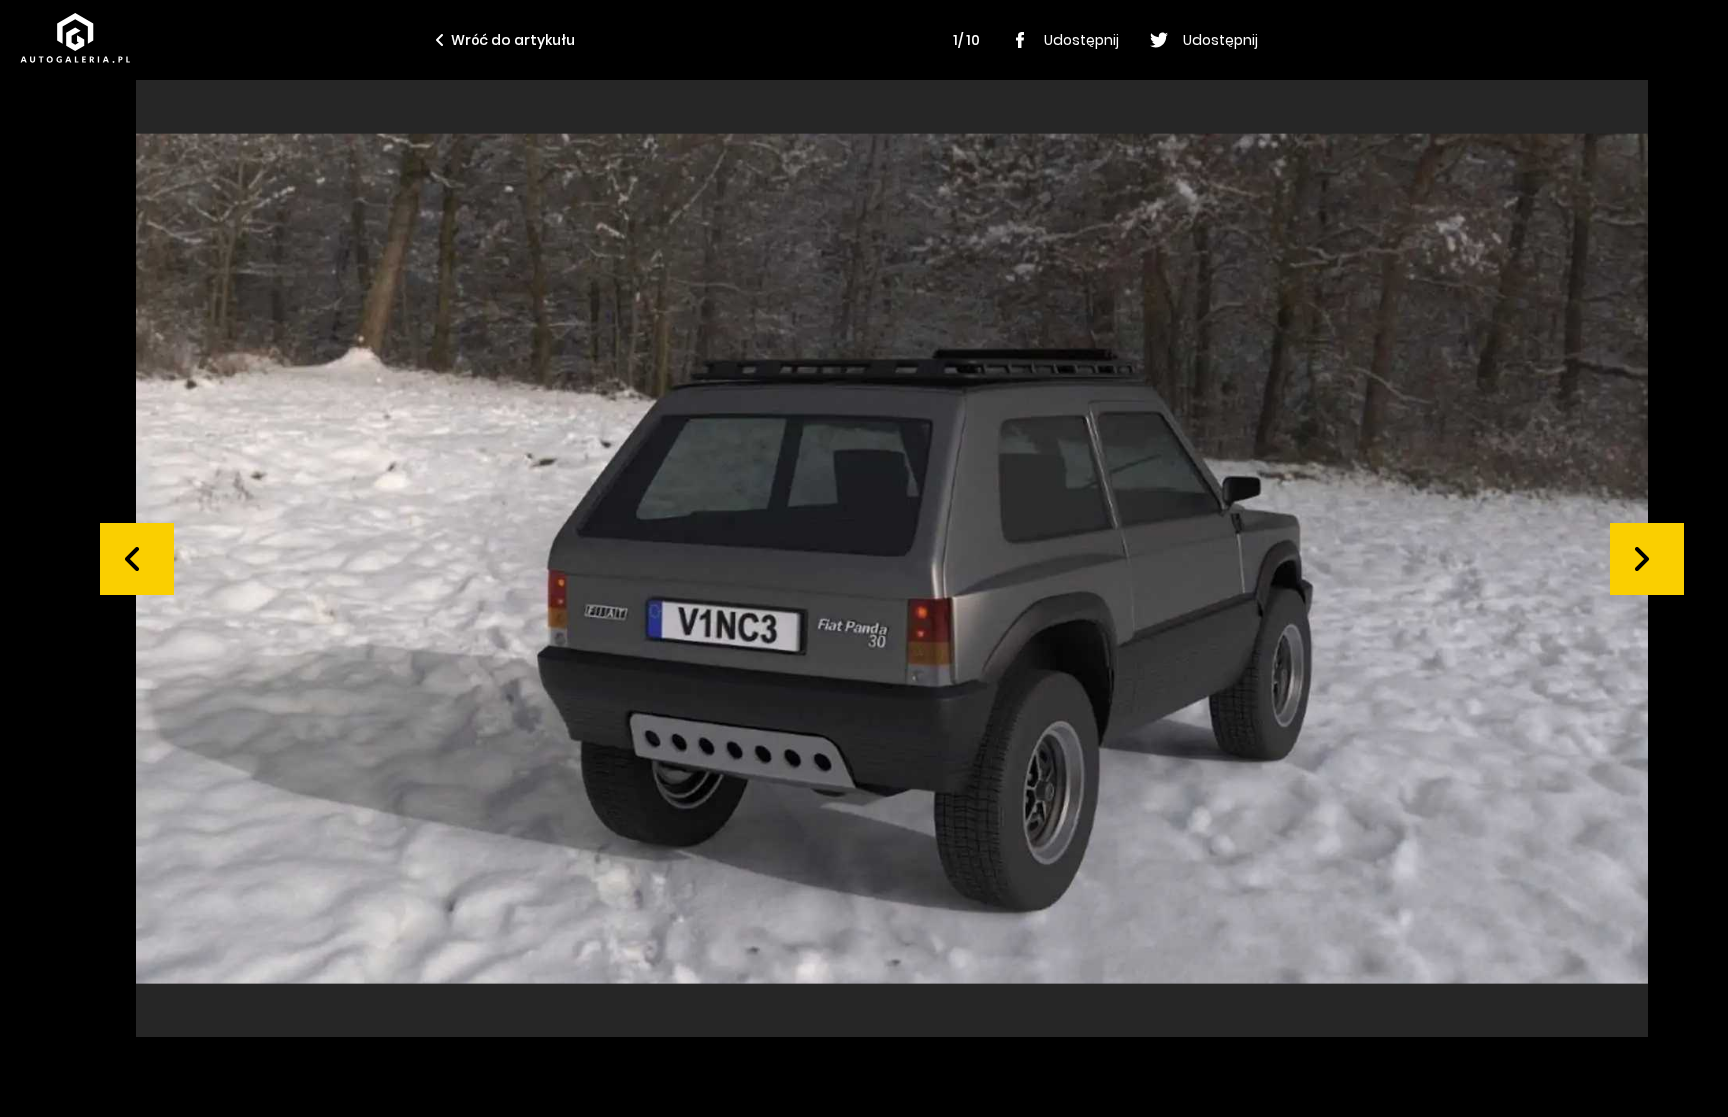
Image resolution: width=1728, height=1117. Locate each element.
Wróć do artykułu (513, 40)
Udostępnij (1081, 40)
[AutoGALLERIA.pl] (75, 38)
